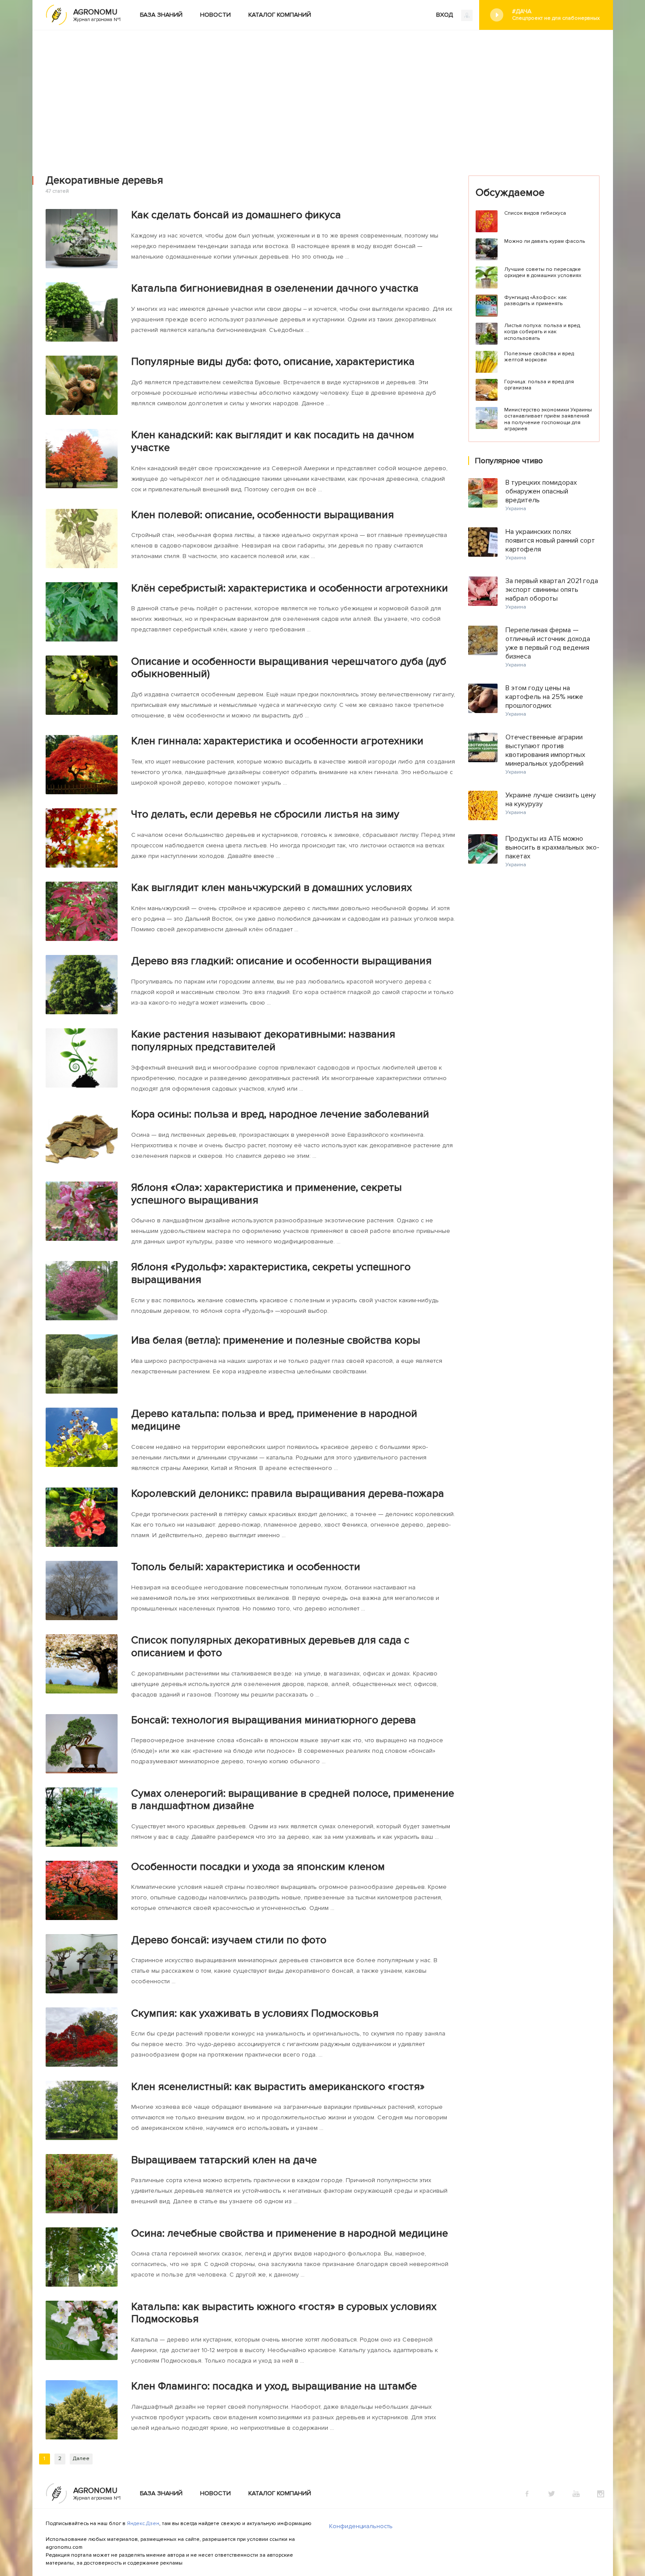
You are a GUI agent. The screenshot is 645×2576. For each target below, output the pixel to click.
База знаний (161, 15)
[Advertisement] (322, 96)
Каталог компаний (280, 15)
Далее (81, 2459)
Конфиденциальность (361, 2526)
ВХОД (445, 15)
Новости (215, 15)
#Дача (556, 14)
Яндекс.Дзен (143, 2524)
